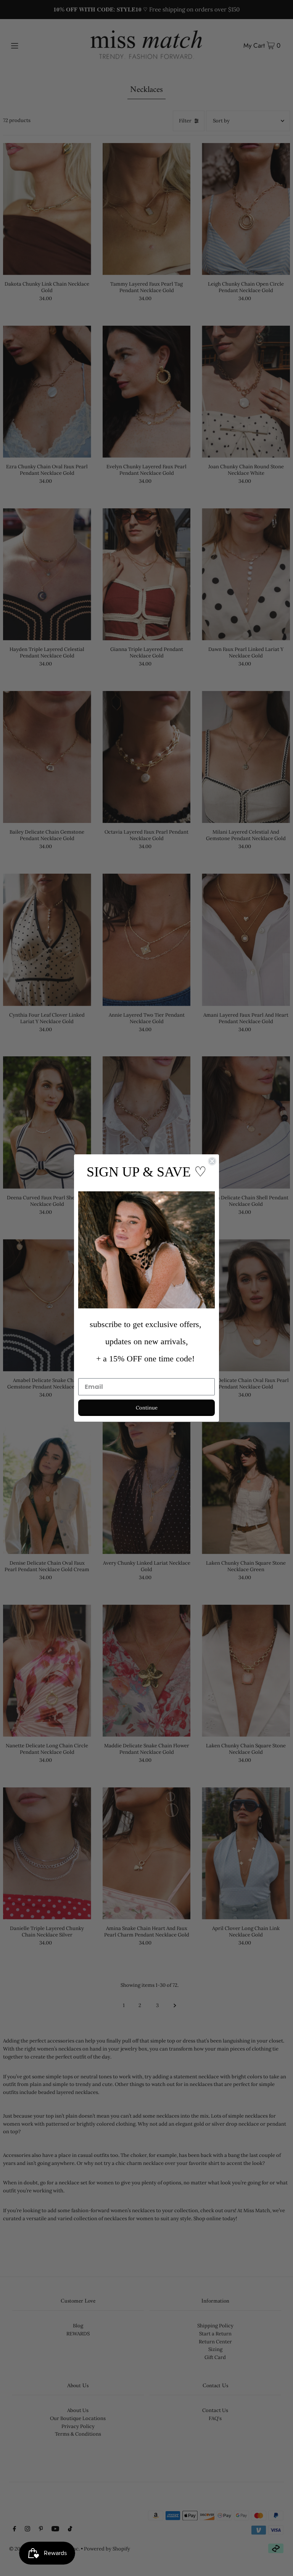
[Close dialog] (212, 1161)
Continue (147, 1408)
